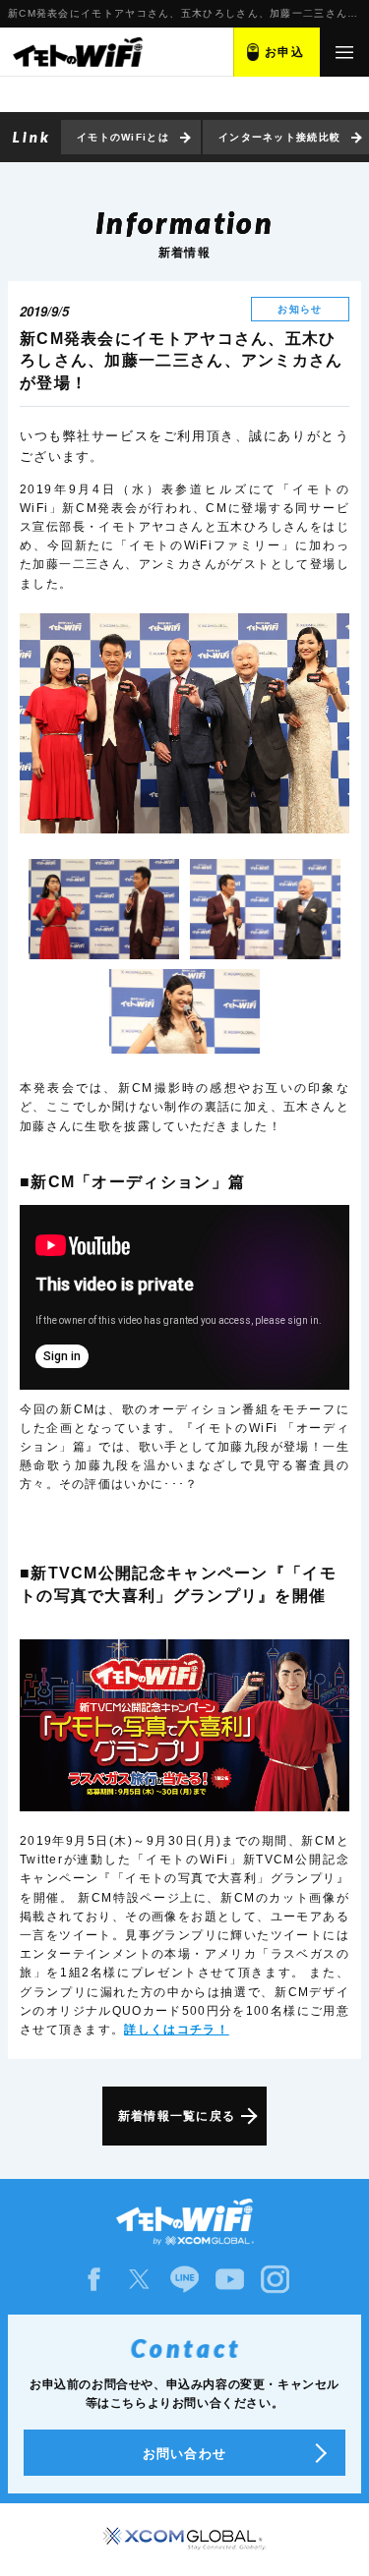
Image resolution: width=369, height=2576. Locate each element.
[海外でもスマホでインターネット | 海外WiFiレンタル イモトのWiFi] (77, 52)
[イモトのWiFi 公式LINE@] (185, 2280)
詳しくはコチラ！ (176, 2030)
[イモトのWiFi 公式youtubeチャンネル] (230, 2280)
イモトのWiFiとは (123, 137)
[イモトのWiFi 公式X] (140, 2280)
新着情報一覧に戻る (177, 2116)
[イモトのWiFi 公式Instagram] (276, 2280)
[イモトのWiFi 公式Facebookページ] (94, 2280)
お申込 (284, 52)
